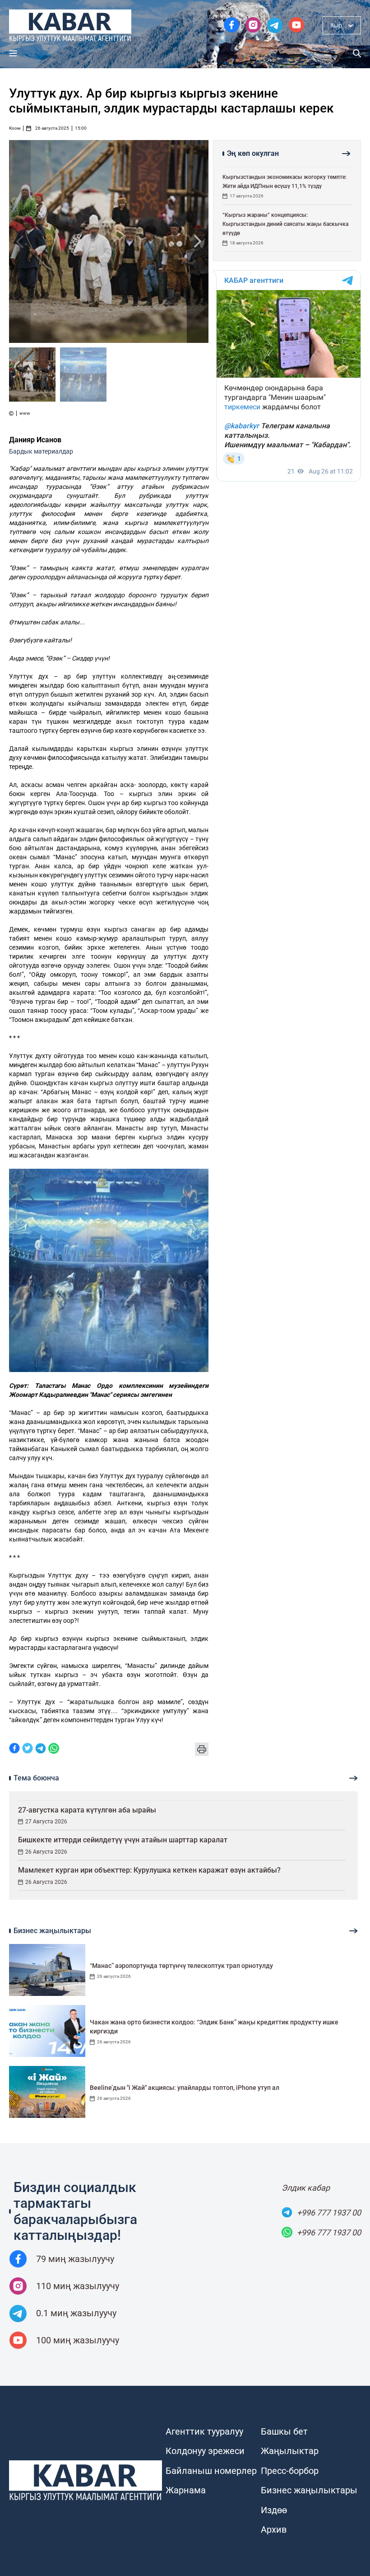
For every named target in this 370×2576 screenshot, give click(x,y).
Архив (274, 2529)
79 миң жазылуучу (75, 2259)
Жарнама (186, 2490)
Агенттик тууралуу (204, 2431)
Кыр (336, 25)
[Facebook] (14, 1749)
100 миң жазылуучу (78, 2340)
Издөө (274, 2510)
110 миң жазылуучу (78, 2286)
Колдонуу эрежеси (205, 2451)
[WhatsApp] (54, 1749)
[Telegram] (41, 1749)
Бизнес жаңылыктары (309, 2490)
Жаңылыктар (290, 2451)
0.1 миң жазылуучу (76, 2313)
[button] (198, 241)
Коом (15, 128)
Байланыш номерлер (211, 2471)
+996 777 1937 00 (329, 2213)
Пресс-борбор (290, 2471)
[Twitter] (28, 1749)
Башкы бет (284, 2431)
